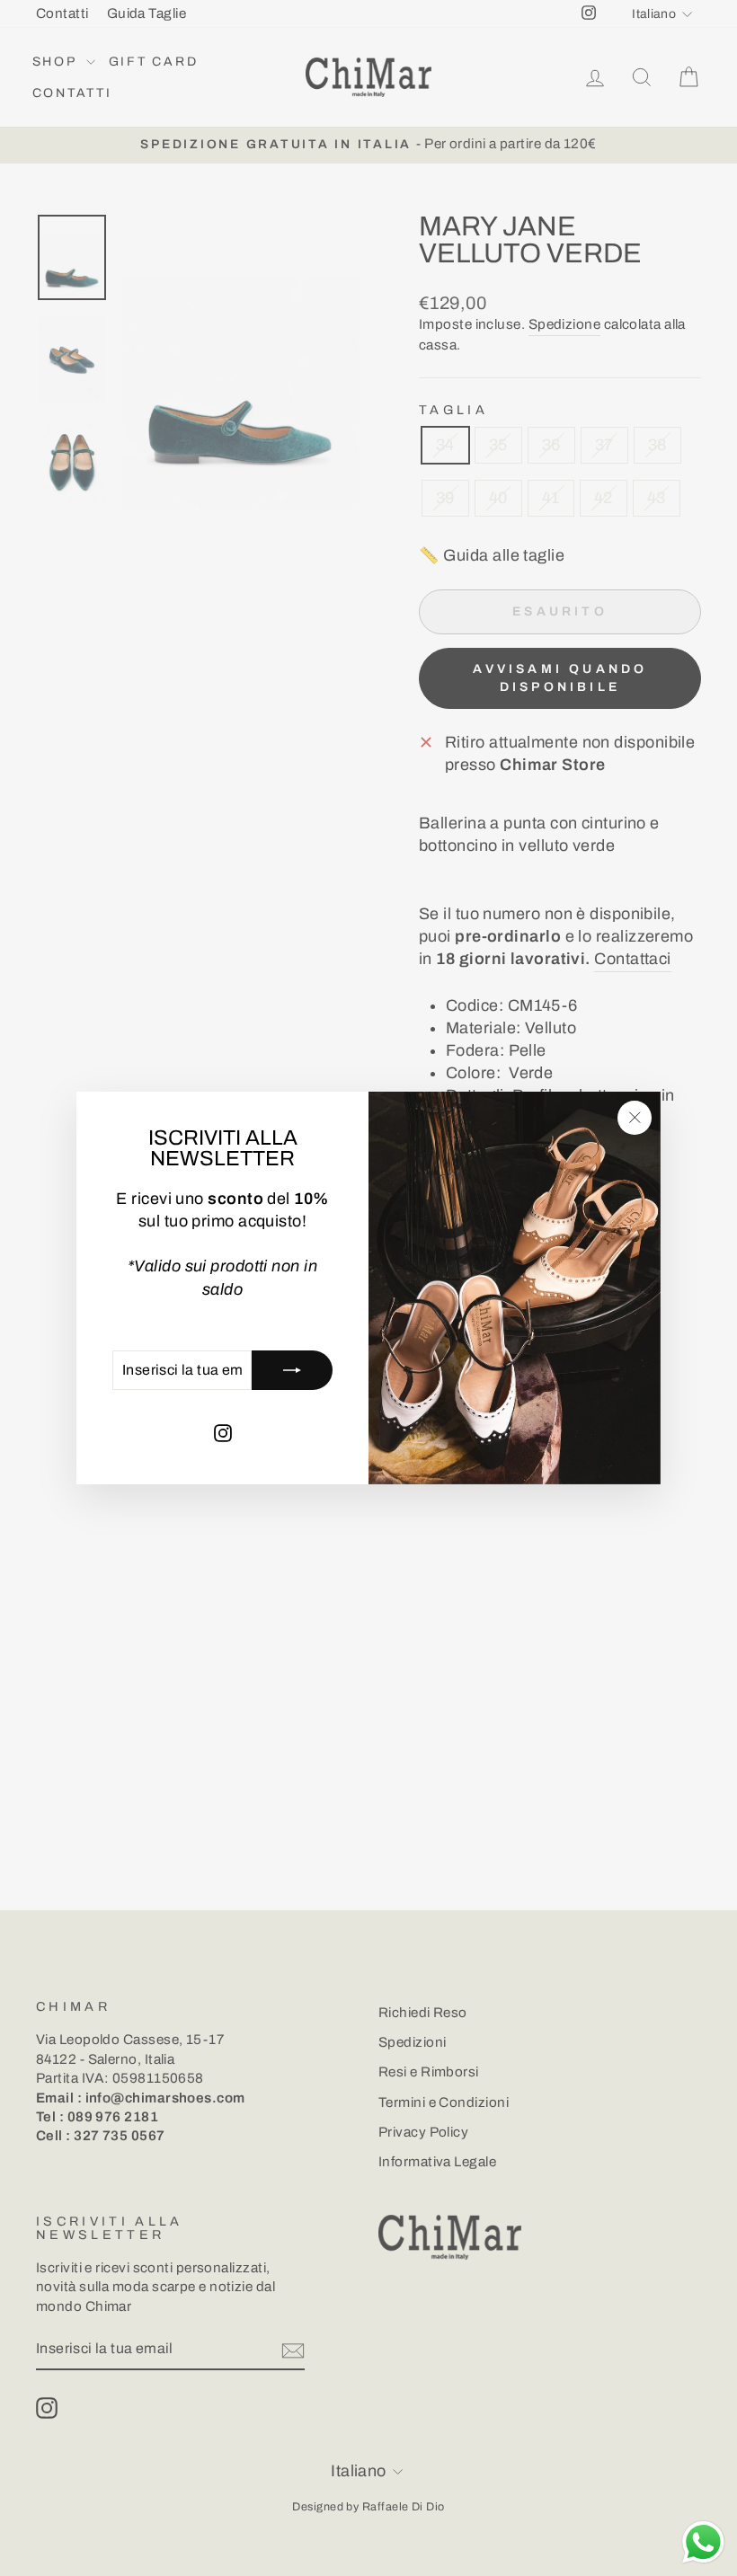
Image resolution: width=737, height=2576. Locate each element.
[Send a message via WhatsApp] (703, 2542)
